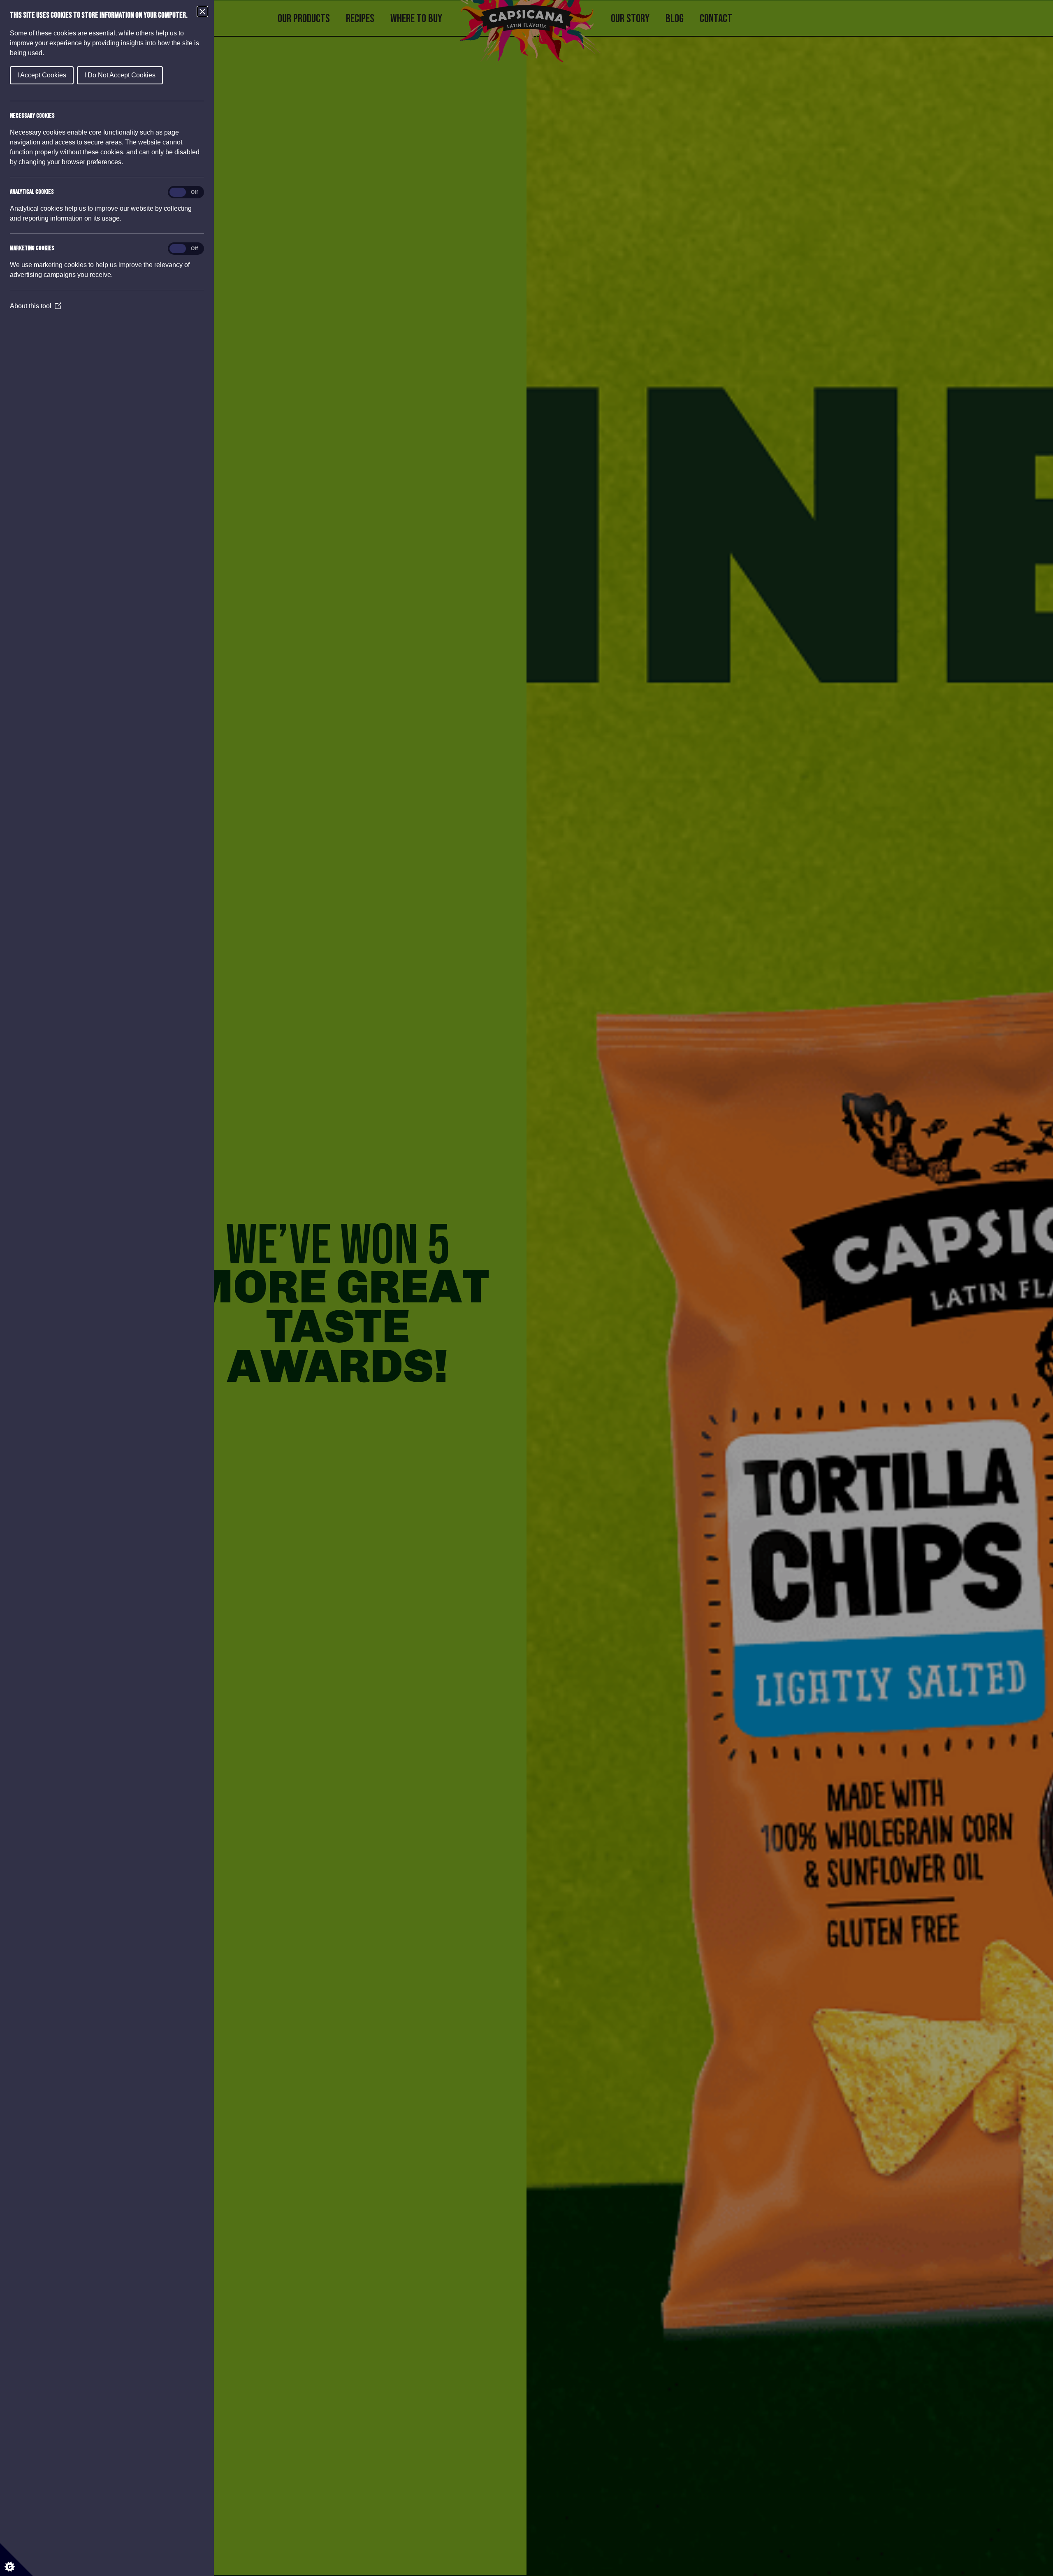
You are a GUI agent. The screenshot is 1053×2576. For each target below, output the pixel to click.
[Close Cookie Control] (202, 12)
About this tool (36, 306)
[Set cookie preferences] (16, 2560)
